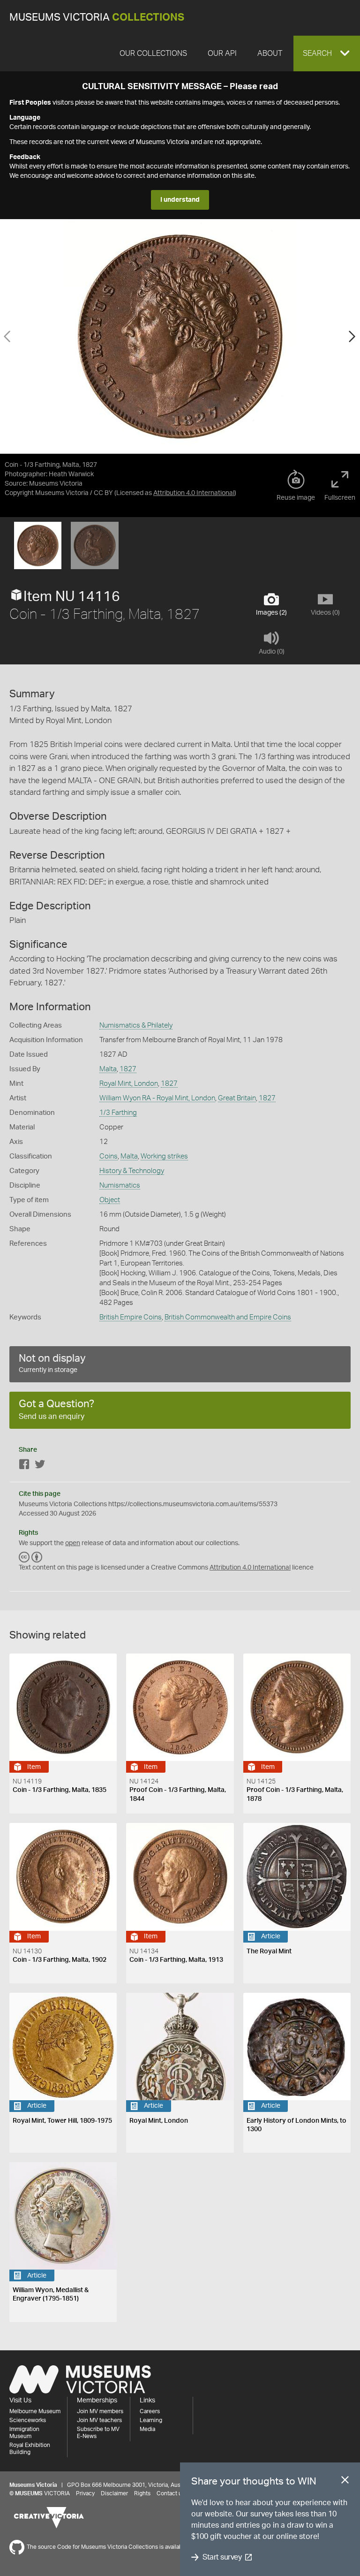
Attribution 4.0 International (194, 493)
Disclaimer (114, 2493)
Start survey (222, 2557)
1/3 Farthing (118, 1113)
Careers (150, 2411)
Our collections (153, 53)
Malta (108, 1069)
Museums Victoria (97, 18)
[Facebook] (24, 1466)
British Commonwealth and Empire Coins (228, 1317)
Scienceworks (28, 2420)
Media (147, 2429)
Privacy (85, 2493)
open (73, 1543)
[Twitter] (40, 1466)
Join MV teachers (99, 2420)
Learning (151, 2420)
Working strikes (164, 1156)
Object (110, 1200)
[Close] (345, 2482)
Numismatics (120, 1185)
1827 (128, 1069)
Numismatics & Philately (136, 1025)
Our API (222, 53)
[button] (327, 53)
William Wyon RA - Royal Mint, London (157, 1098)
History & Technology (132, 1171)
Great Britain (237, 1098)
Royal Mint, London (129, 1084)
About (270, 53)
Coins (109, 1156)
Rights (142, 2493)
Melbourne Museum (35, 2411)
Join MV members (100, 2411)
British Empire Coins (131, 1317)
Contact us (171, 2493)
